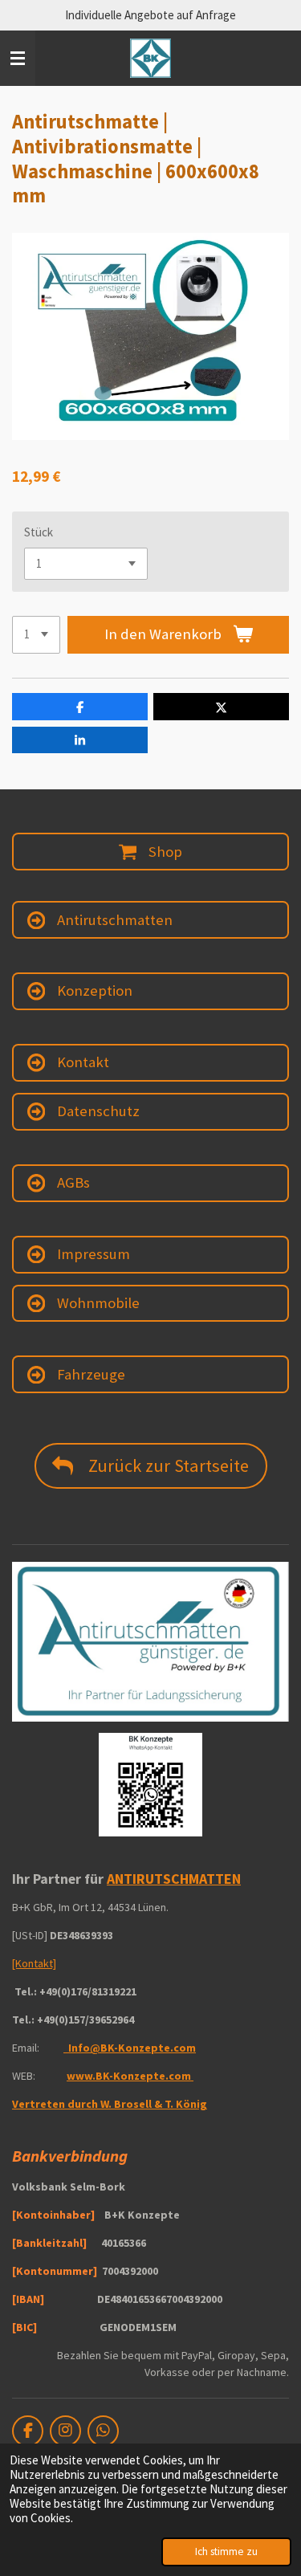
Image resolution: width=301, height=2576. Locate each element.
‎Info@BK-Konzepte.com (131, 2048)
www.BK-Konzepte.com (130, 2076)
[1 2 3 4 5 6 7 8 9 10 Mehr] (36, 635)
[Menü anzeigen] (18, 59)
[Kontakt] (34, 1963)
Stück (39, 532)
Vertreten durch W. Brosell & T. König (110, 2104)
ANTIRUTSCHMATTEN (174, 1879)
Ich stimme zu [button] (226, 2552)
